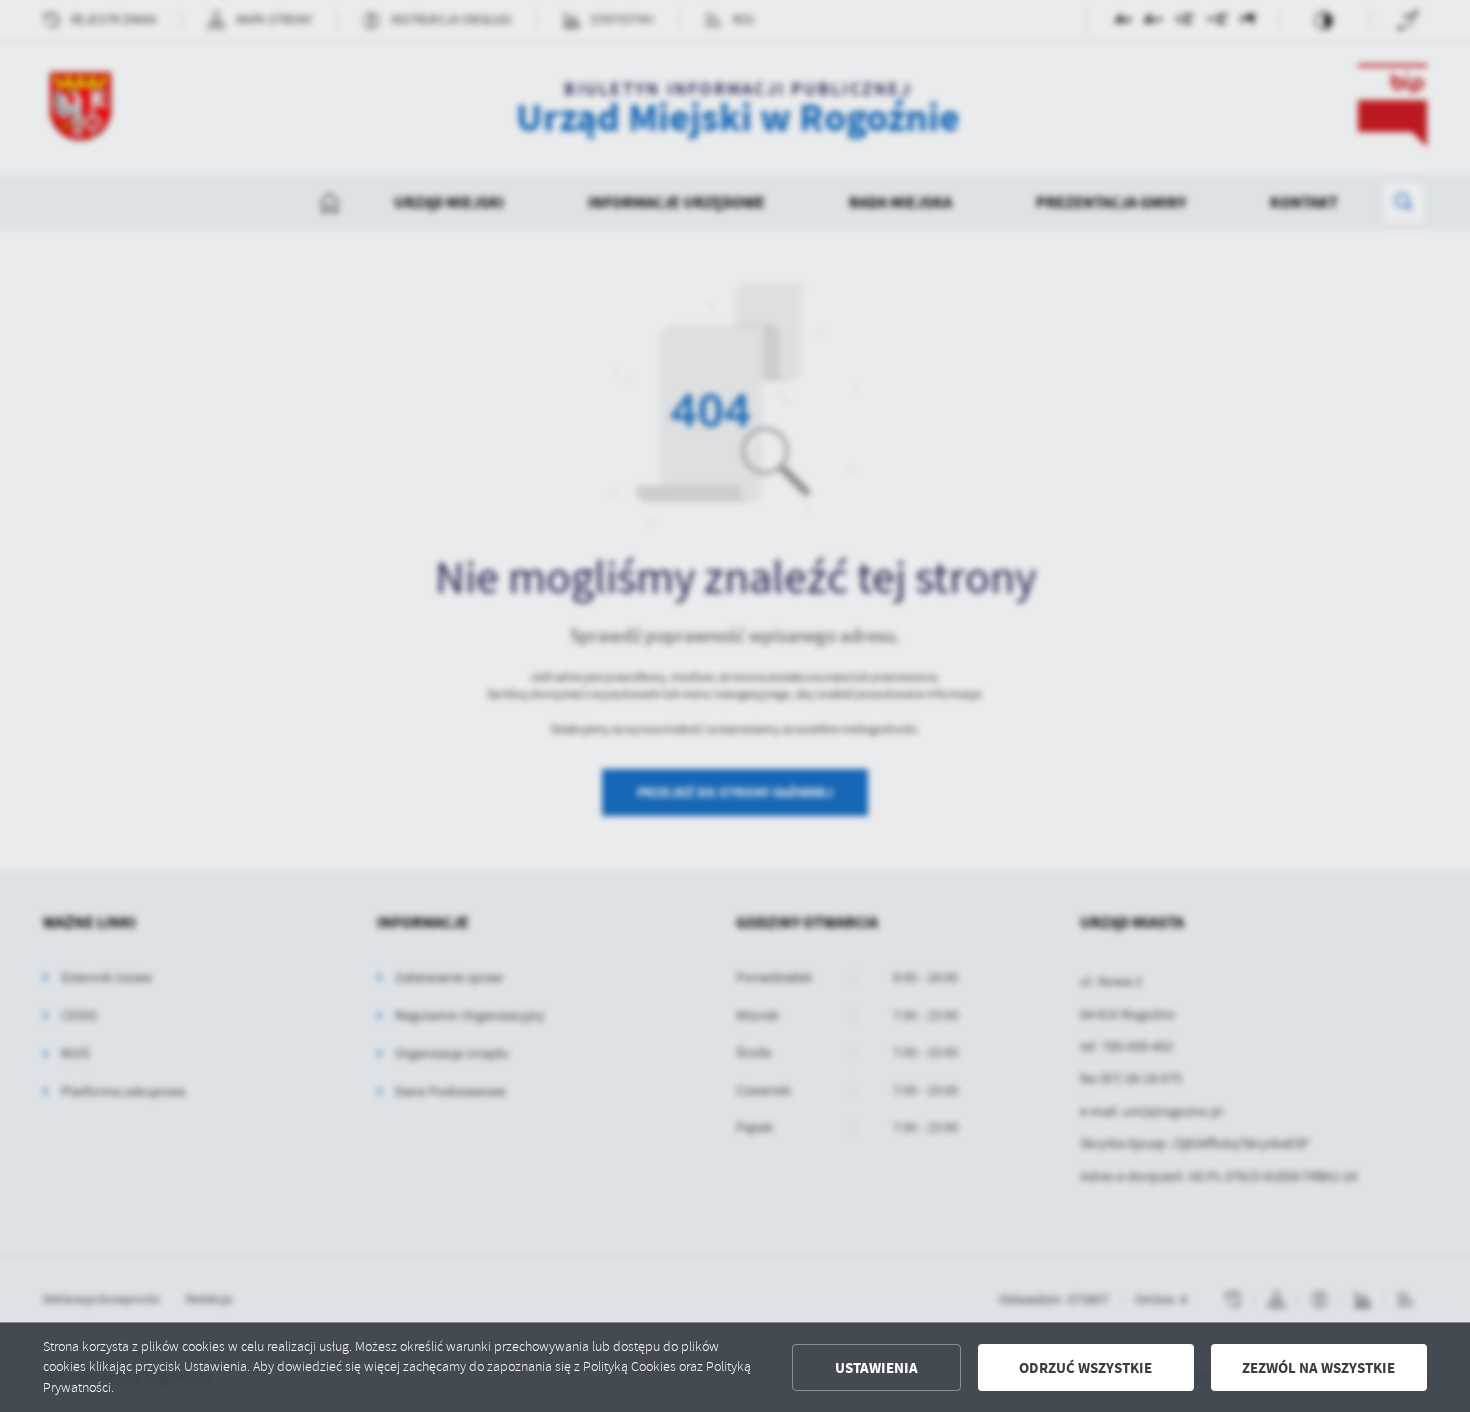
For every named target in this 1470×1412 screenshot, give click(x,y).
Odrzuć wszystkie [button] (1085, 1368)
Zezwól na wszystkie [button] (1318, 1368)
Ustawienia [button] (876, 1368)
